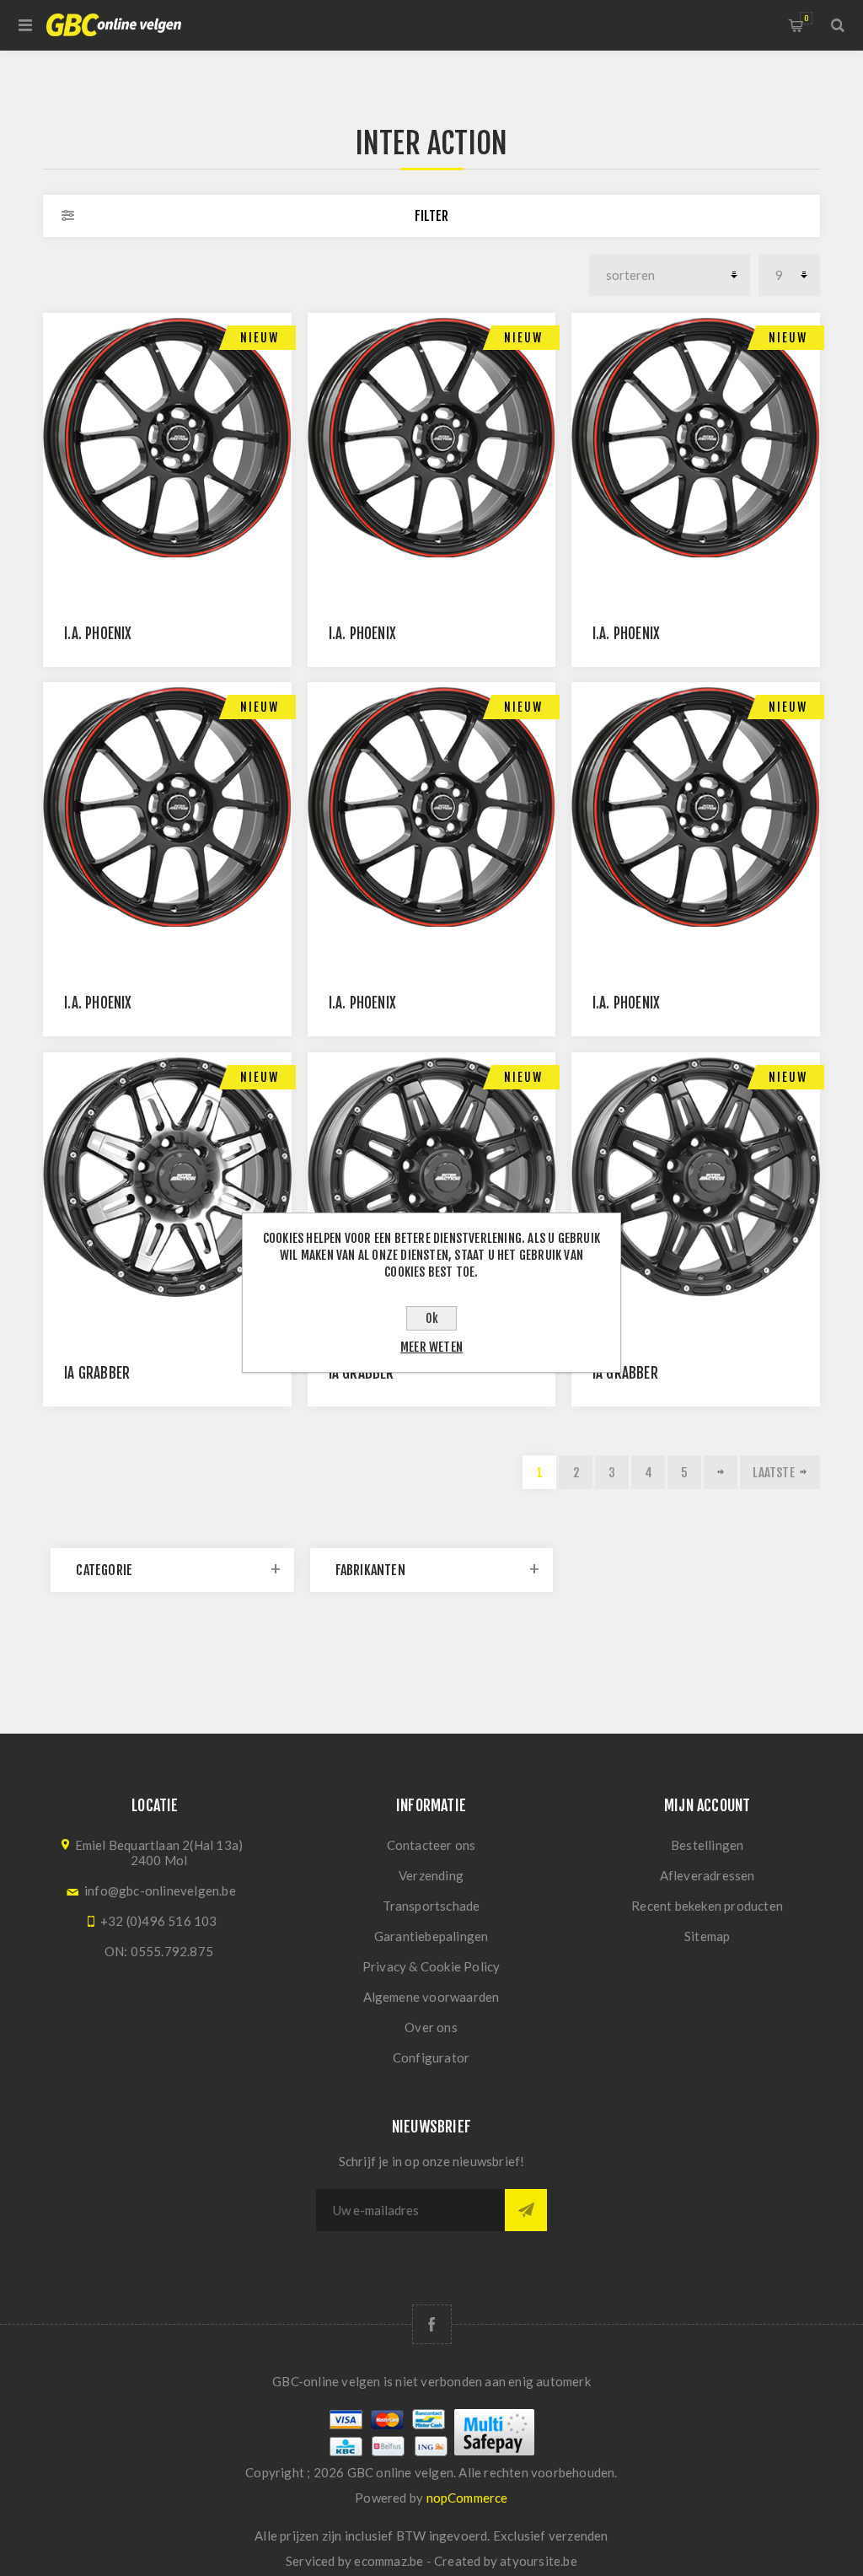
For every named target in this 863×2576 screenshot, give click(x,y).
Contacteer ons (431, 1845)
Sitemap (707, 1936)
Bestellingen (707, 1845)
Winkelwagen (806, 18)
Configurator (431, 2057)
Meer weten (431, 1347)
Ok (432, 1318)
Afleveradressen (708, 1875)
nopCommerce (467, 2498)
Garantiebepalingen (431, 1936)
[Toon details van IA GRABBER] (167, 1177)
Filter (431, 216)
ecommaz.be (389, 2561)
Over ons (431, 2027)
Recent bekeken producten (707, 1906)
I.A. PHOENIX (98, 634)
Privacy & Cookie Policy (431, 1966)
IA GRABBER (97, 1373)
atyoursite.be (539, 2561)
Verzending (431, 1875)
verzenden (579, 2536)
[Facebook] (432, 2324)
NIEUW (260, 338)
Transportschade (431, 1906)
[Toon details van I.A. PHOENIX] (167, 437)
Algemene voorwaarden (431, 1997)
